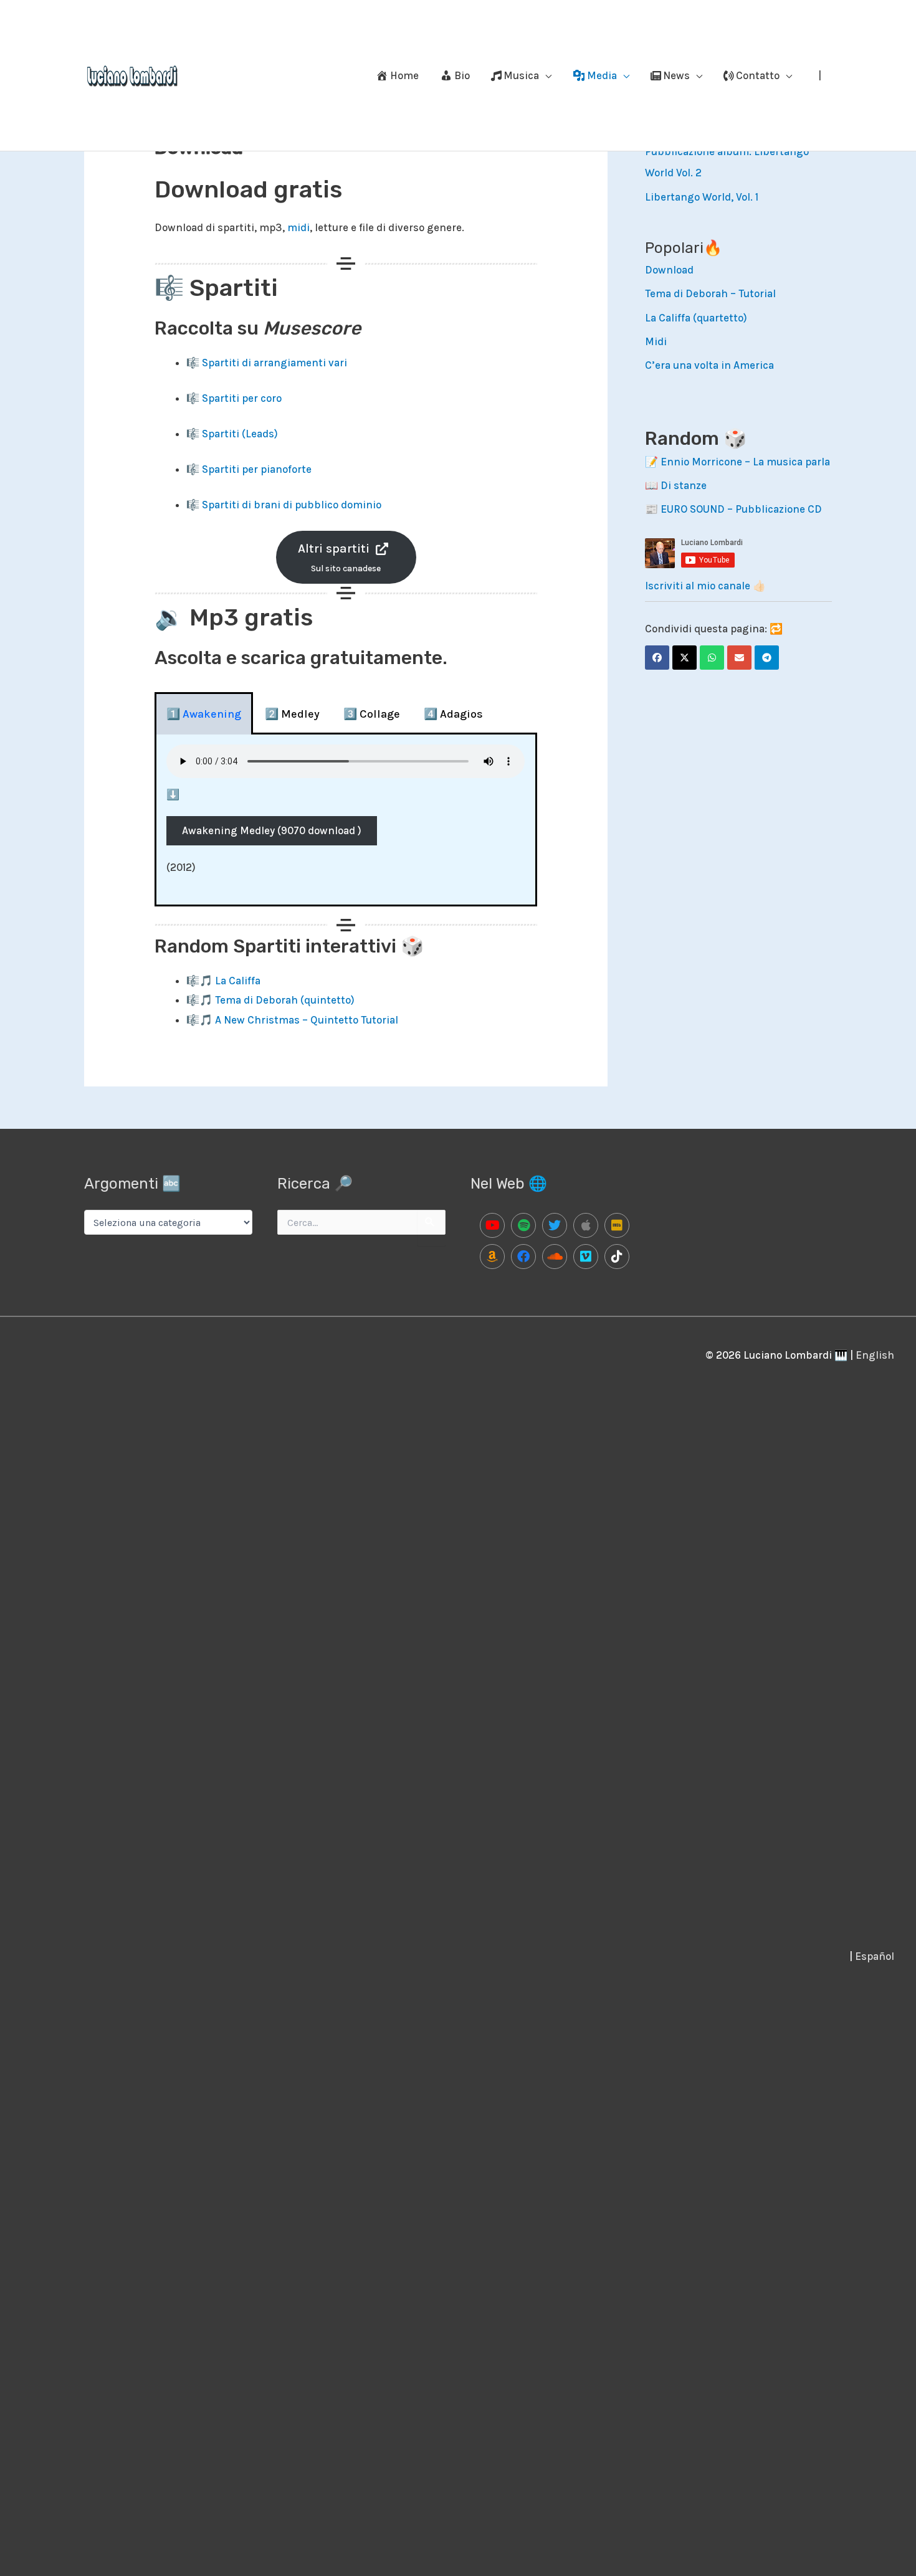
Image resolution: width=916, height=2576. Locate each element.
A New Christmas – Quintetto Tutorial (307, 1020)
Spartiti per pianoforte (257, 469)
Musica (521, 75)
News (676, 75)
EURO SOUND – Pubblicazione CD (741, 509)
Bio (462, 75)
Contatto (758, 75)
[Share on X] (685, 658)
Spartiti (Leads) (240, 434)
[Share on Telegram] (767, 658)
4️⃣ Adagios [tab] (453, 714)
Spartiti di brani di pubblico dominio (292, 505)
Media (602, 75)
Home (404, 75)
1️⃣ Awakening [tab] (204, 714)
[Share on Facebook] (657, 658)
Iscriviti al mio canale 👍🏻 (705, 586)
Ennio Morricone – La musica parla (745, 462)
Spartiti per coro (242, 398)
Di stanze (684, 485)
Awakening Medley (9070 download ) (272, 830)
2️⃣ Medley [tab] (292, 714)
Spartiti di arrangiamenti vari (274, 363)
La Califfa (238, 981)
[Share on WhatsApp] (712, 658)
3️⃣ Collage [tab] (372, 714)
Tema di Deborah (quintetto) (285, 1000)
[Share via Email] (739, 658)
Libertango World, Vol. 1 (702, 197)
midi (298, 227)
